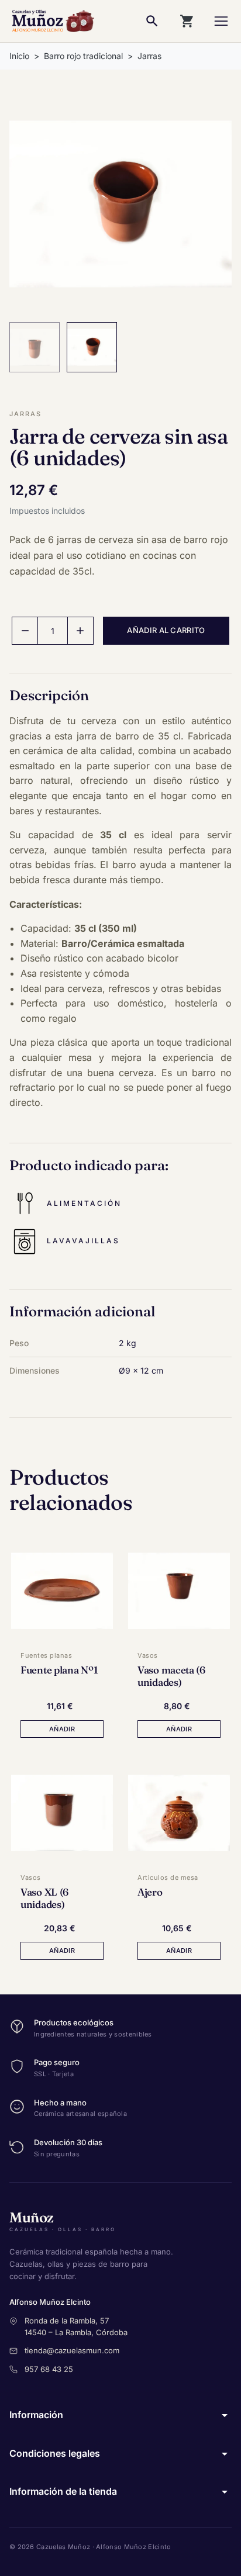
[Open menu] (221, 21)
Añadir (62, 1729)
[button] (25, 631)
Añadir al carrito (166, 630)
